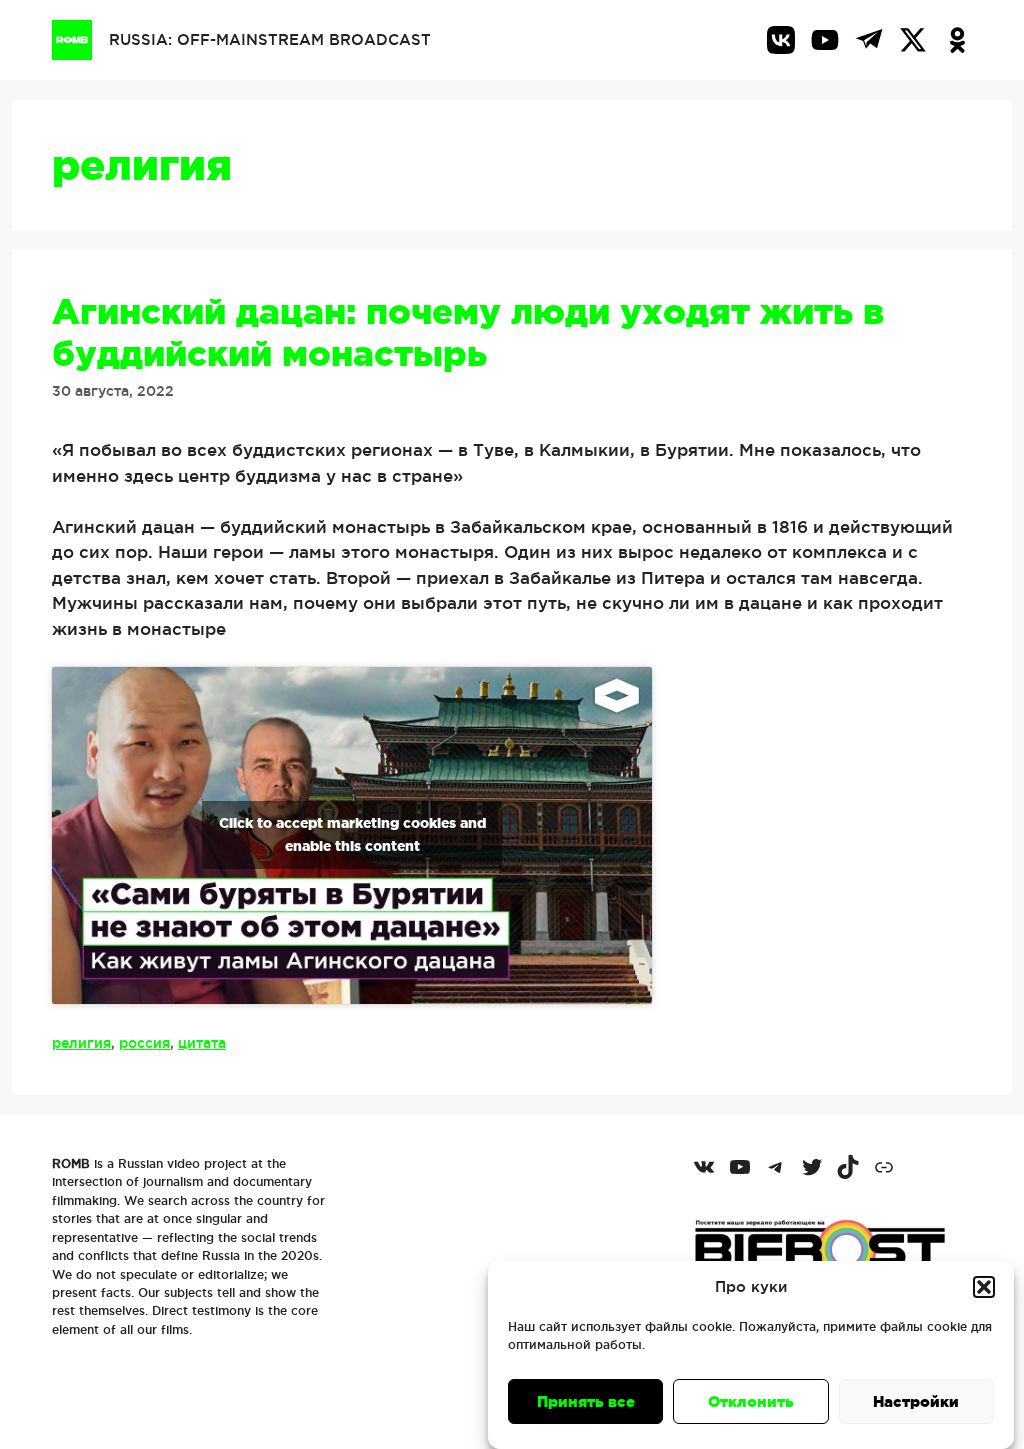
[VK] (781, 40)
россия (144, 1043)
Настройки (916, 1401)
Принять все (586, 1401)
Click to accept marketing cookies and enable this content (352, 834)
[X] (913, 40)
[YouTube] (825, 40)
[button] (984, 1287)
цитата (202, 1043)
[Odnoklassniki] (957, 40)
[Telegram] (869, 40)
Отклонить (751, 1401)
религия (81, 1043)
